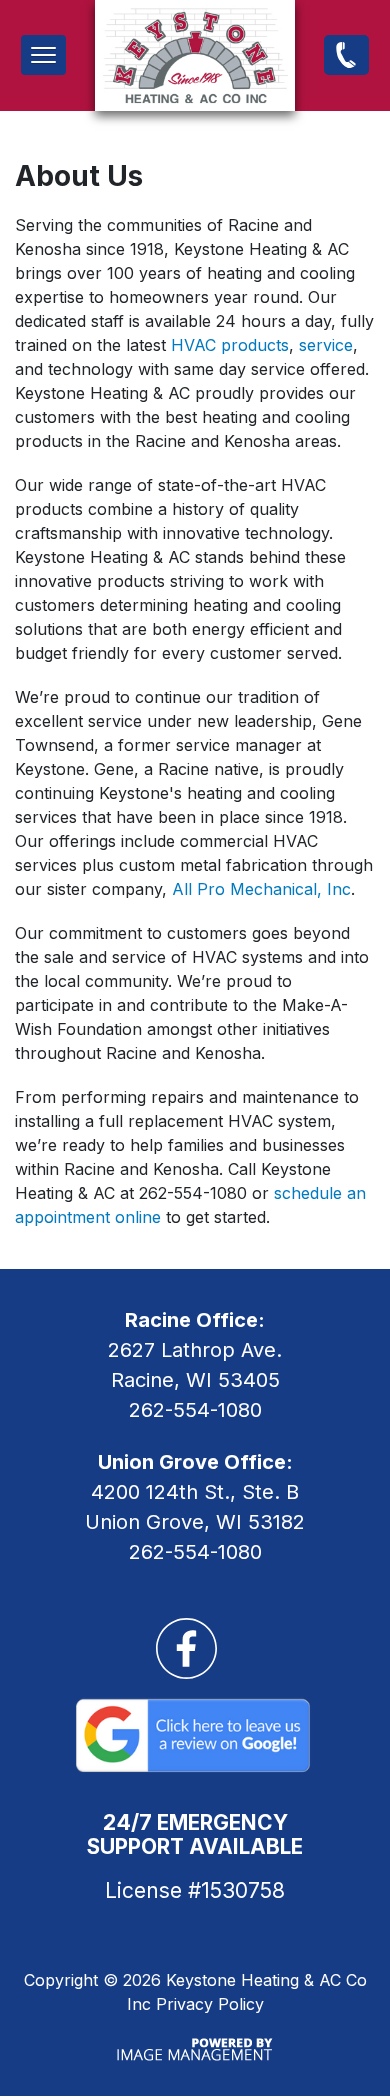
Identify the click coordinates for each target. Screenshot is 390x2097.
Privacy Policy (210, 2004)
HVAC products (230, 345)
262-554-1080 (346, 54)
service (326, 345)
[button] (43, 55)
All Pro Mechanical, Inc (261, 889)
